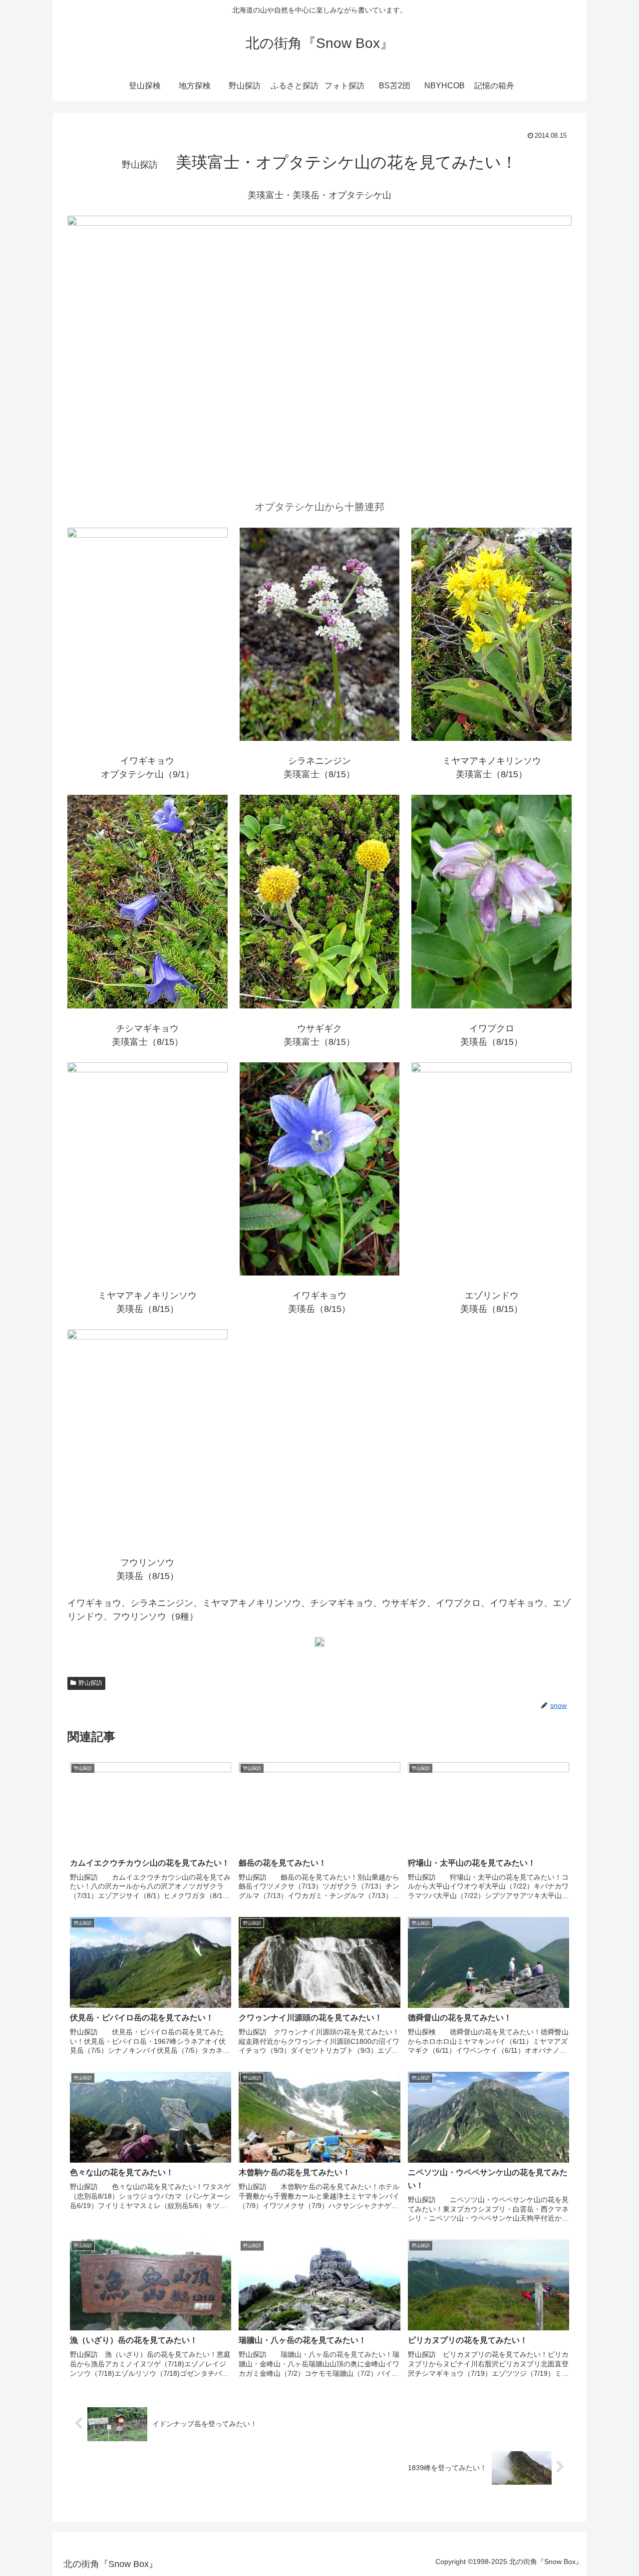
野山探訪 (90, 1683)
